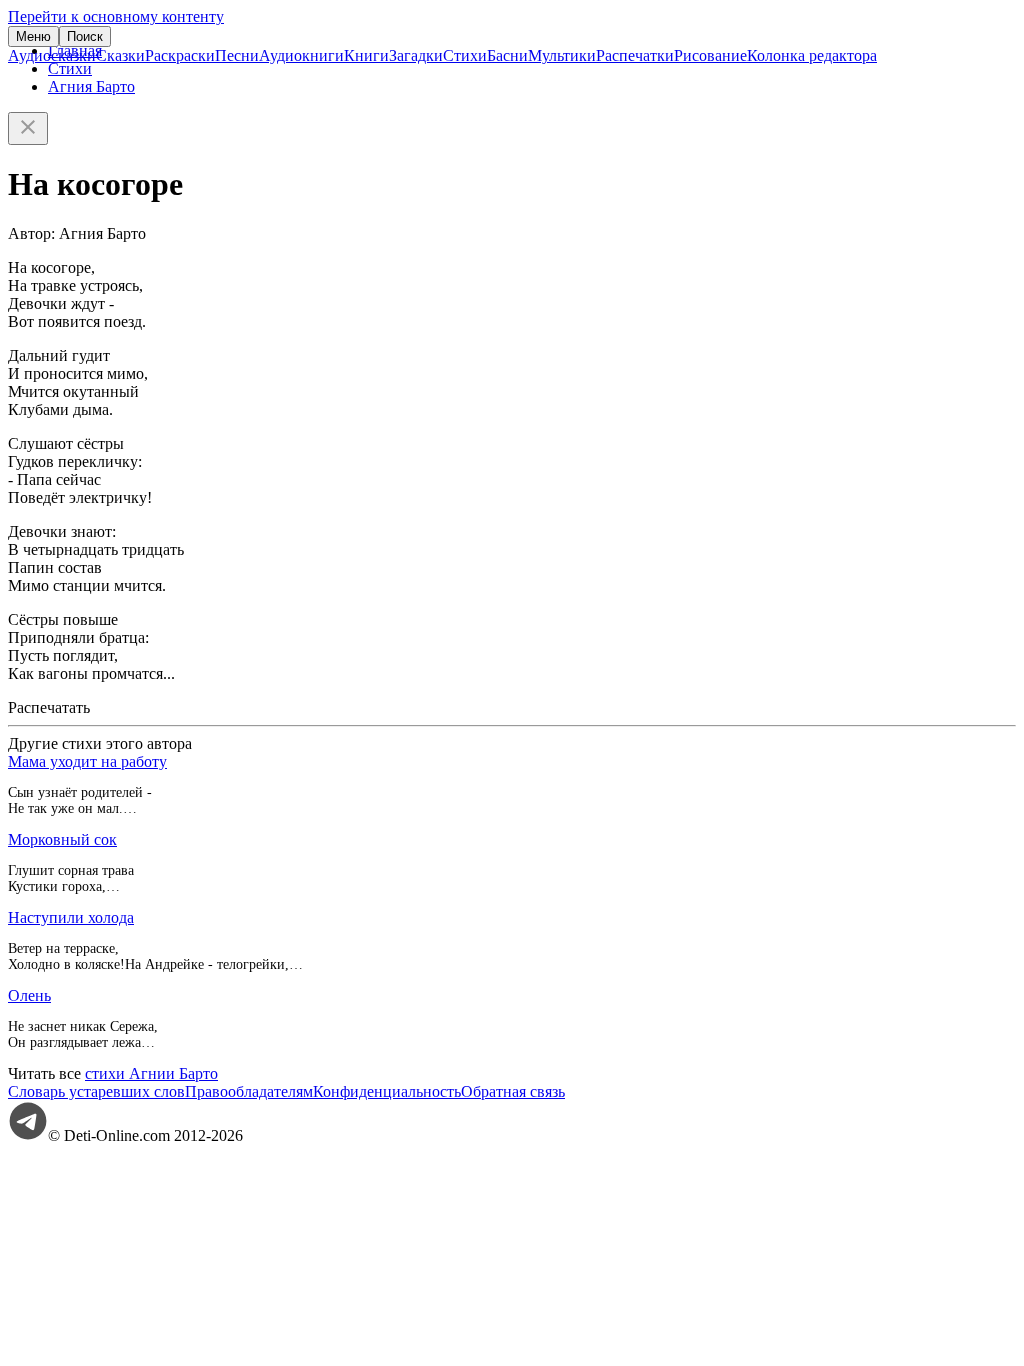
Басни (507, 55)
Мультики (562, 55)
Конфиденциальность (387, 1091)
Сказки (120, 55)
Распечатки (635, 55)
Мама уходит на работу (87, 761)
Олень (29, 995)
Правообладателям (249, 1091)
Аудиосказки (52, 55)
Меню (33, 36)
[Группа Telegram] (28, 1135)
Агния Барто (91, 86)
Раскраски (180, 55)
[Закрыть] (28, 128)
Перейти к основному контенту (116, 16)
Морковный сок (62, 839)
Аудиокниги (301, 55)
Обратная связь (513, 1091)
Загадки (416, 55)
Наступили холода (71, 917)
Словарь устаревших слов (96, 1091)
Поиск (85, 36)
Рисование (710, 55)
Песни (237, 55)
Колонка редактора (812, 55)
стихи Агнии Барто (151, 1073)
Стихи (465, 55)
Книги (366, 55)
